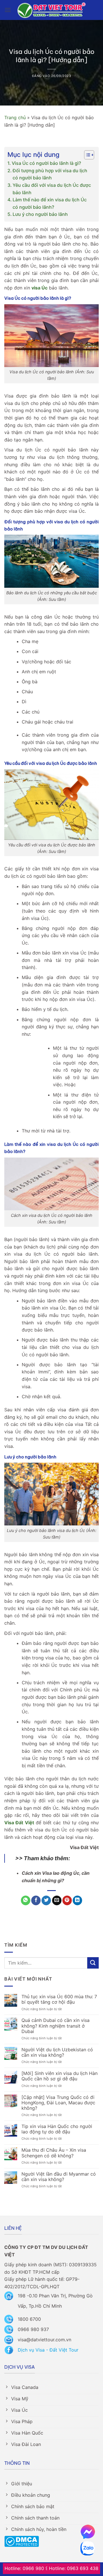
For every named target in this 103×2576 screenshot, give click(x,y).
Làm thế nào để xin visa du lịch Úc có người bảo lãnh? (50, 203)
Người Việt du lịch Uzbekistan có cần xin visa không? (57, 2052)
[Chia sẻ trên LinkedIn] (77, 1900)
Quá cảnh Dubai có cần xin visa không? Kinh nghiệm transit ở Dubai (56, 2026)
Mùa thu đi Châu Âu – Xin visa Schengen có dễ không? (54, 2153)
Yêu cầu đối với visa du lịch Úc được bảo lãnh (52, 189)
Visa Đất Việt (19, 1823)
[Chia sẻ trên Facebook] (36, 1900)
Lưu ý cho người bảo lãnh (41, 214)
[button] (8, 10)
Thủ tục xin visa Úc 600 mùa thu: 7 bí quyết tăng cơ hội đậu (59, 1999)
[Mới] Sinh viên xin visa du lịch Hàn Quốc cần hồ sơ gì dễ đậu (60, 2076)
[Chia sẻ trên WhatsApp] (26, 1900)
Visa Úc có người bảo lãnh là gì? (46, 163)
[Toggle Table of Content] (86, 155)
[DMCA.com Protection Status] (22, 2541)
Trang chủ (15, 117)
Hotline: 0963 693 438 (74, 2568)
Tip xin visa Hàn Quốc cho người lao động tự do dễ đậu (57, 2129)
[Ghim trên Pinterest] (67, 1900)
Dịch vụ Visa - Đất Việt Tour (48, 2350)
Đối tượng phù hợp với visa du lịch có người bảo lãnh (50, 174)
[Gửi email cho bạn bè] (57, 1900)
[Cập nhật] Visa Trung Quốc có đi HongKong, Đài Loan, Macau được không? (58, 2103)
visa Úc (39, 288)
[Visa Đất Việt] (52, 10)
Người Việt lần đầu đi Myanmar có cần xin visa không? (59, 2177)
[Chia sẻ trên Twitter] (46, 1900)
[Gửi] (93, 1963)
